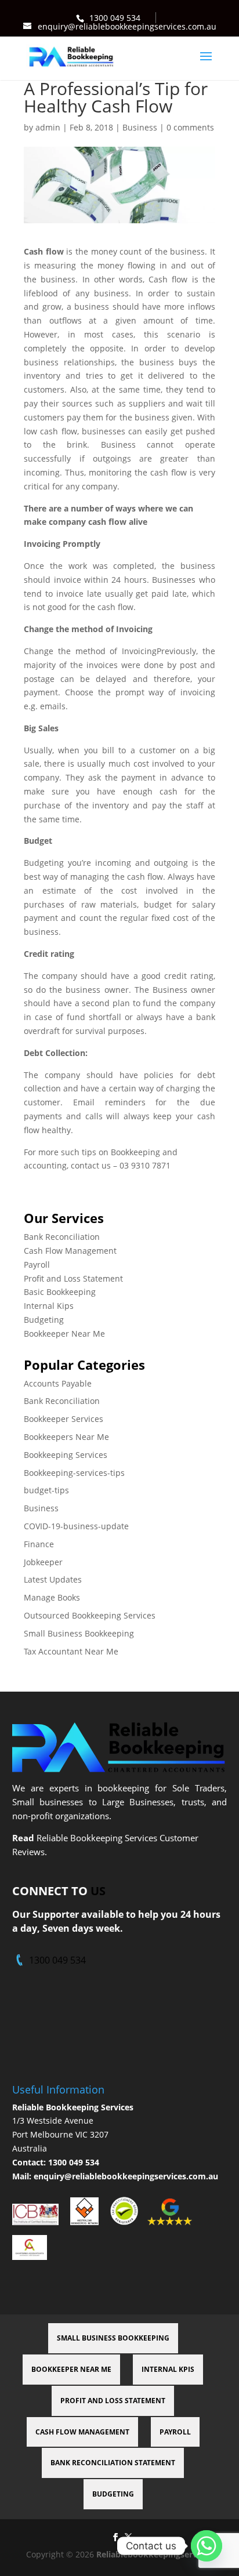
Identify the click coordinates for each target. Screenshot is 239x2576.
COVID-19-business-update (76, 1526)
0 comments (190, 127)
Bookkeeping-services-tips (74, 1473)
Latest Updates (53, 1579)
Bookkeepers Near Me (66, 1437)
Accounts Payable (58, 1383)
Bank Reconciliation (62, 1237)
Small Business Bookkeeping (79, 1633)
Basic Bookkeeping (60, 1292)
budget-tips (46, 1490)
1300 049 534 (115, 18)
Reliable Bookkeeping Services (73, 2107)
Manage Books (52, 1597)
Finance (39, 1544)
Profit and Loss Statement (73, 1278)
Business (140, 127)
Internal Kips (49, 1306)
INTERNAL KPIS (168, 2369)
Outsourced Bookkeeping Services (90, 1615)
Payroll (37, 1265)
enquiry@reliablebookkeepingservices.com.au (126, 2176)
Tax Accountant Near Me (71, 1651)
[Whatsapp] (207, 2546)
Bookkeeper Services (64, 1419)
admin (48, 127)
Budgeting (44, 1320)
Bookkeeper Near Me (64, 1334)
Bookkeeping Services (66, 1455)
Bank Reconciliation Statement (113, 2463)
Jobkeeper (43, 1562)
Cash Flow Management (70, 1251)
